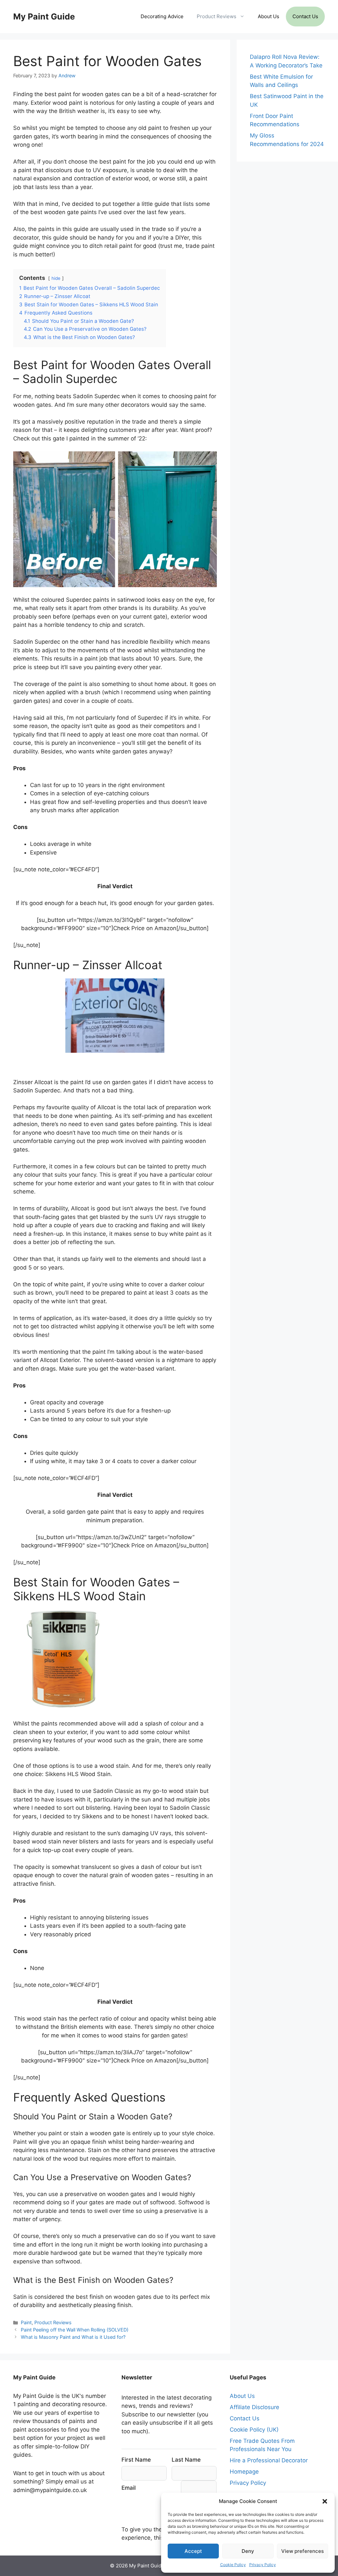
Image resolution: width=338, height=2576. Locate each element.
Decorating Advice (162, 16)
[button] (325, 2501)
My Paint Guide (44, 17)
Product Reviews (217, 16)
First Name (136, 2460)
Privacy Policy (263, 2565)
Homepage (244, 2472)
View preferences (303, 2551)
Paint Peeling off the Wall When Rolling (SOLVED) (75, 2330)
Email (129, 2488)
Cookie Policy (233, 2565)
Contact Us (305, 16)
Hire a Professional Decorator (269, 2460)
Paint (26, 2322)
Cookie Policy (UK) (254, 2430)
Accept (193, 2551)
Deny (248, 2551)
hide (56, 278)
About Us (269, 16)
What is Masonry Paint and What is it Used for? (73, 2337)
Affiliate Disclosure (254, 2407)
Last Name (186, 2460)
